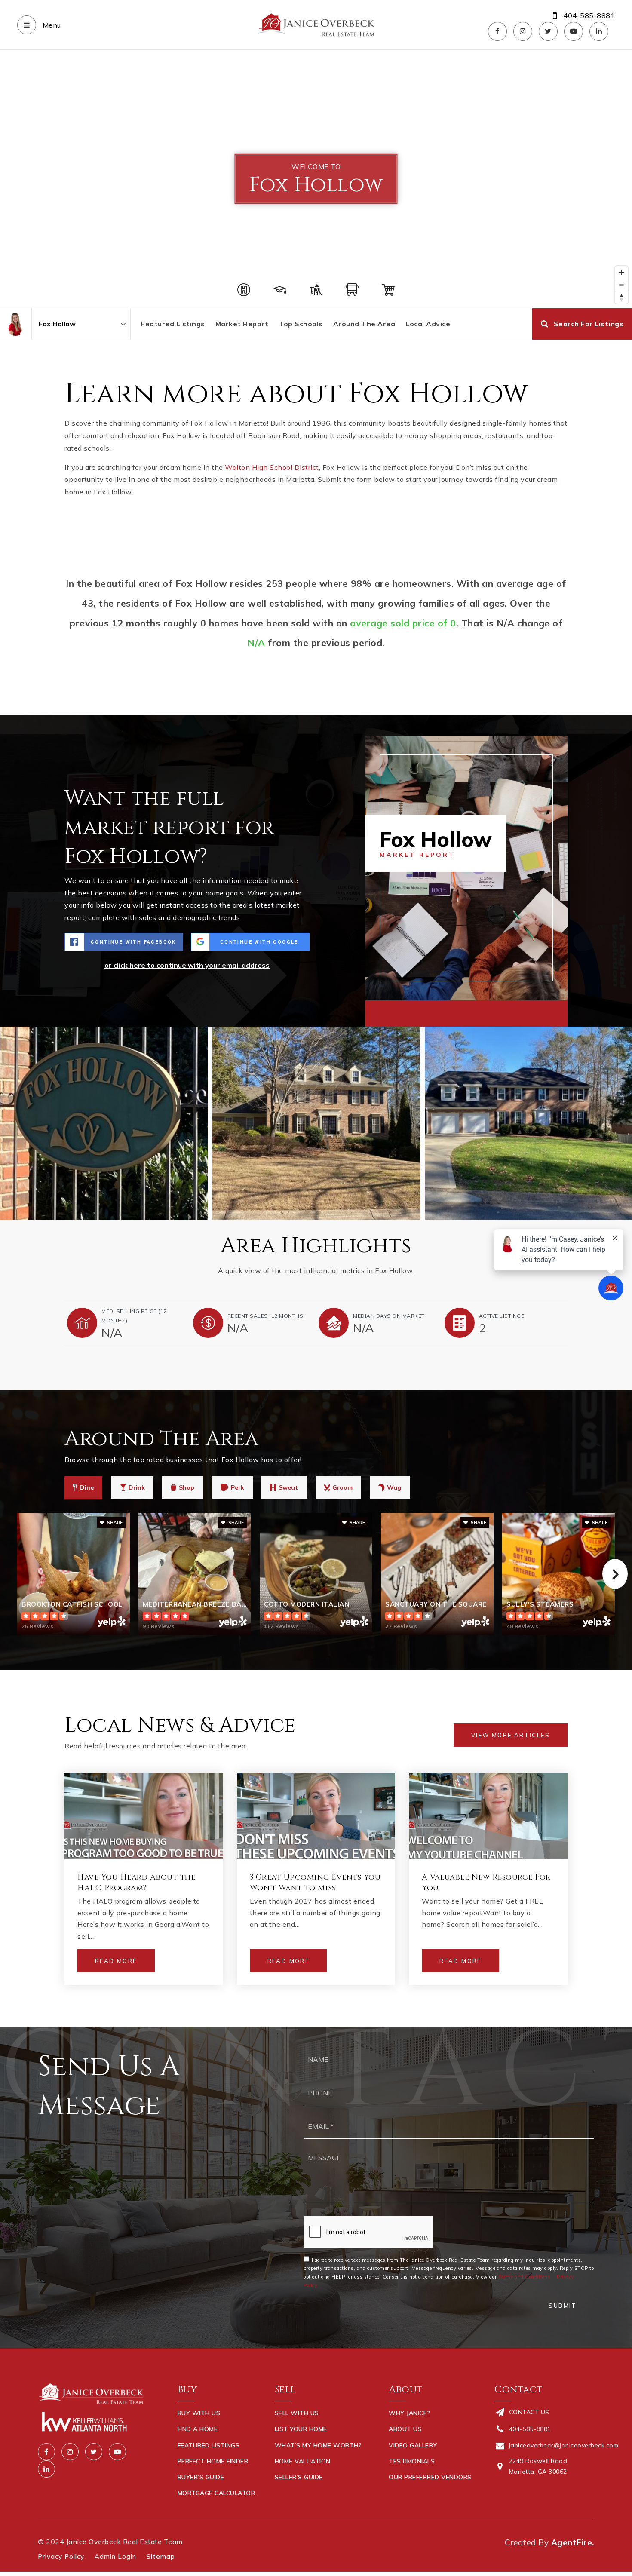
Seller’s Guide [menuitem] (299, 2477)
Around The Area (364, 324)
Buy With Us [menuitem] (199, 2413)
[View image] (316, 1123)
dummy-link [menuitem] (294, 2493)
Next (615, 1574)
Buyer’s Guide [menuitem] (201, 2477)
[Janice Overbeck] (16, 324)
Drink (137, 1487)
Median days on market (389, 1316)
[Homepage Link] (316, 24)
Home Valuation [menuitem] (303, 2461)
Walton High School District (272, 467)
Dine (87, 1487)
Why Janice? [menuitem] (410, 2413)
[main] (316, 1038)
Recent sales (266, 1316)
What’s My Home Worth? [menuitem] (318, 2445)
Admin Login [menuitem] (115, 2556)
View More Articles (511, 1735)
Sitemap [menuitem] (161, 2556)
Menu (51, 25)
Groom (342, 1487)
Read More (116, 1961)
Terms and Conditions (524, 2277)
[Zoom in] (621, 272)
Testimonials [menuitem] (412, 2461)
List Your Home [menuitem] (301, 2429)
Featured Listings (173, 324)
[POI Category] (244, 290)
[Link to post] (144, 1816)
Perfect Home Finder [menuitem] (213, 2461)
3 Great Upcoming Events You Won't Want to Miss (315, 1883)
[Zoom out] (621, 285)
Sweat (288, 1487)
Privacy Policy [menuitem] (61, 2556)
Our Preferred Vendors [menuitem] (430, 2477)
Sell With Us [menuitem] (297, 2413)
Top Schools (301, 324)
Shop (187, 1487)
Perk (238, 1487)
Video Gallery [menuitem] (413, 2445)
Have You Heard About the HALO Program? (136, 1883)
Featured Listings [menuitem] (209, 2445)
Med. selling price (134, 1316)
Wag (394, 1487)
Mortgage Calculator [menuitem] (216, 2493)
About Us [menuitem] (405, 2429)
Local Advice (428, 324)
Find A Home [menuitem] (198, 2429)
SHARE (114, 1523)
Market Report (242, 324)
